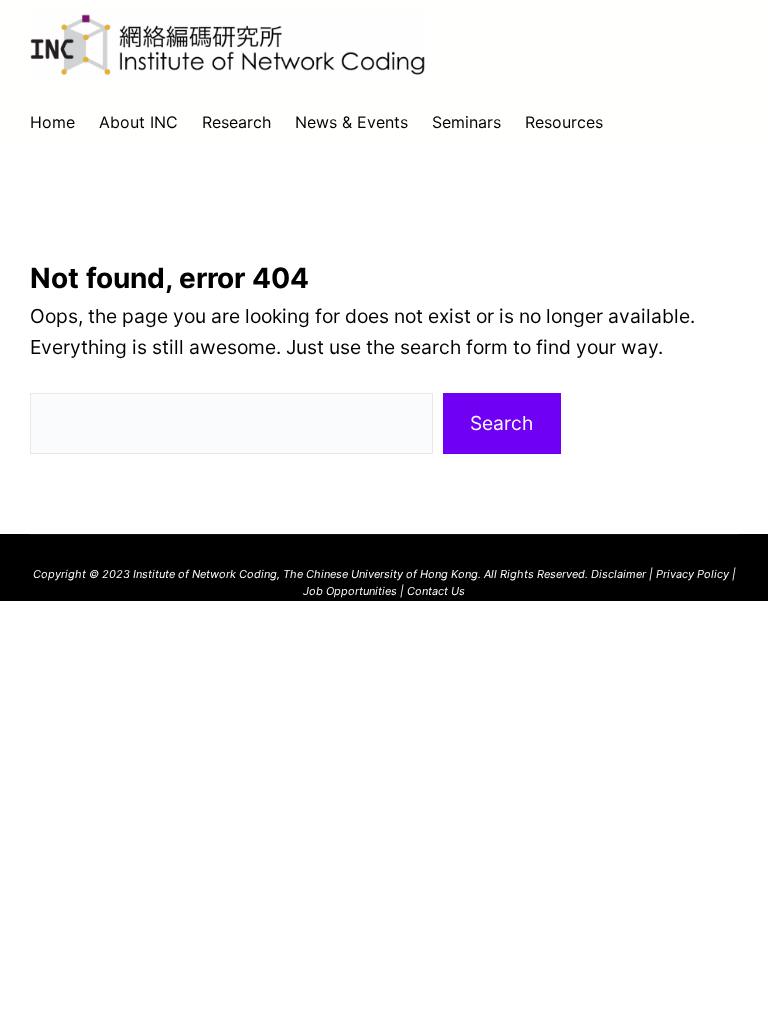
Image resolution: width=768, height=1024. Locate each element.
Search (501, 423)
